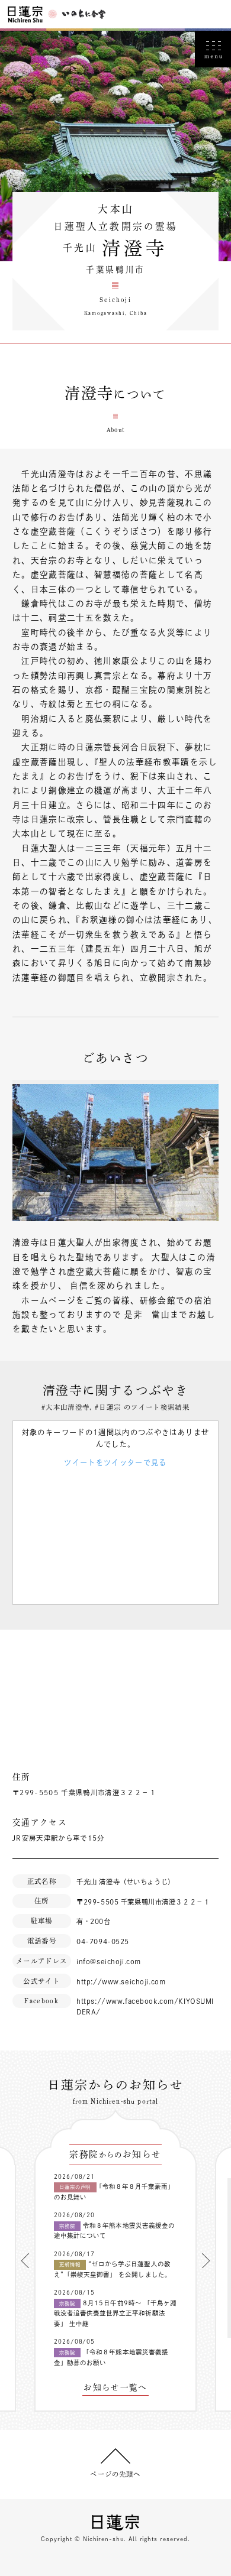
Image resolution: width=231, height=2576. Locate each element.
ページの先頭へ (115, 2474)
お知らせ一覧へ (115, 2388)
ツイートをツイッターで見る (115, 1462)
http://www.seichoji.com (121, 1982)
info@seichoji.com (109, 1962)
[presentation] (25, 2261)
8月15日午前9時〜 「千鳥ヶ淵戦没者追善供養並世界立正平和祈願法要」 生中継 (115, 2313)
